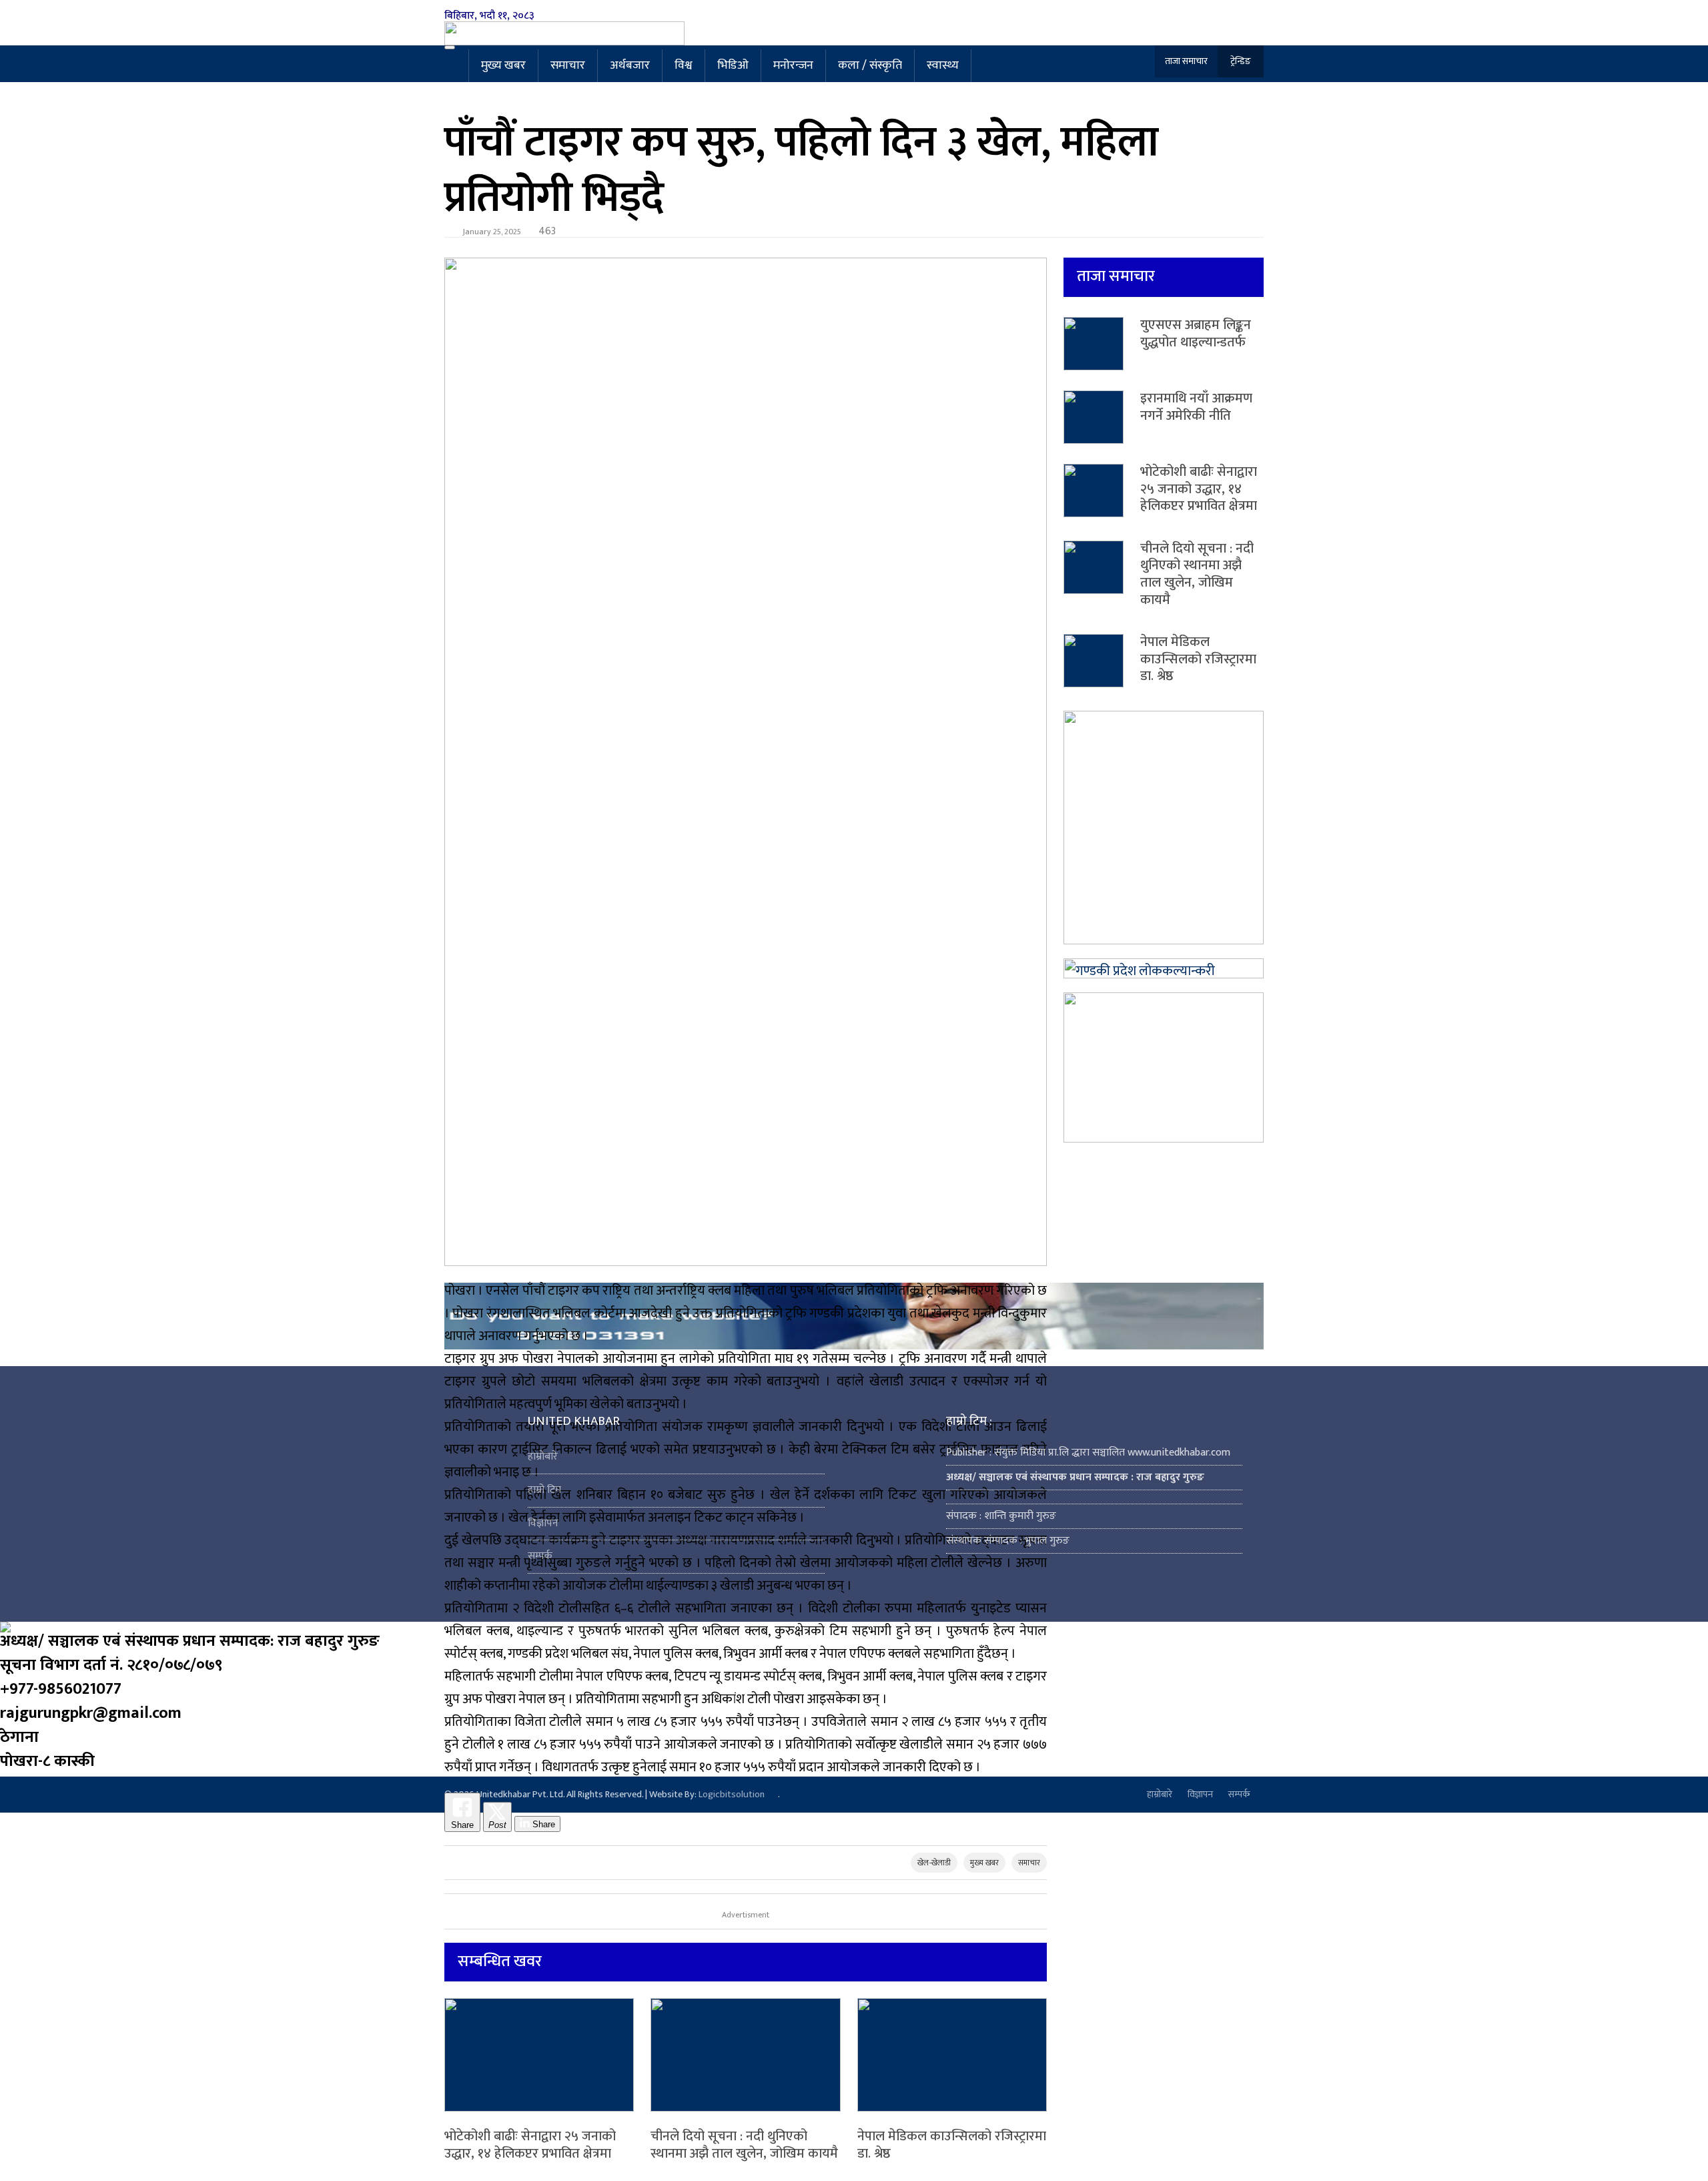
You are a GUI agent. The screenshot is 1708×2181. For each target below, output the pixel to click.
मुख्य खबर (503, 65)
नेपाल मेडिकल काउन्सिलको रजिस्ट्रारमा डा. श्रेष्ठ (952, 2145)
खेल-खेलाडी (934, 1863)
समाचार (568, 65)
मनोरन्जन (793, 65)
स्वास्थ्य (943, 65)
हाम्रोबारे (543, 1457)
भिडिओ (733, 65)
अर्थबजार (630, 65)
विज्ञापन (543, 1523)
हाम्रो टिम (544, 1490)
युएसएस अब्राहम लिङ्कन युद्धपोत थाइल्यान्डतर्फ (1196, 334)
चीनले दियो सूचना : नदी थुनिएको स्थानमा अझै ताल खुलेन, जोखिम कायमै (744, 2145)
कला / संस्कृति (870, 65)
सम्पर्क (540, 1556)
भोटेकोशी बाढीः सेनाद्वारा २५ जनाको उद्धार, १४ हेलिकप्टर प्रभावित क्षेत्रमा (530, 2145)
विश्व (684, 65)
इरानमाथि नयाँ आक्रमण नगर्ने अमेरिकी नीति (1196, 407)
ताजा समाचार (1186, 61)
